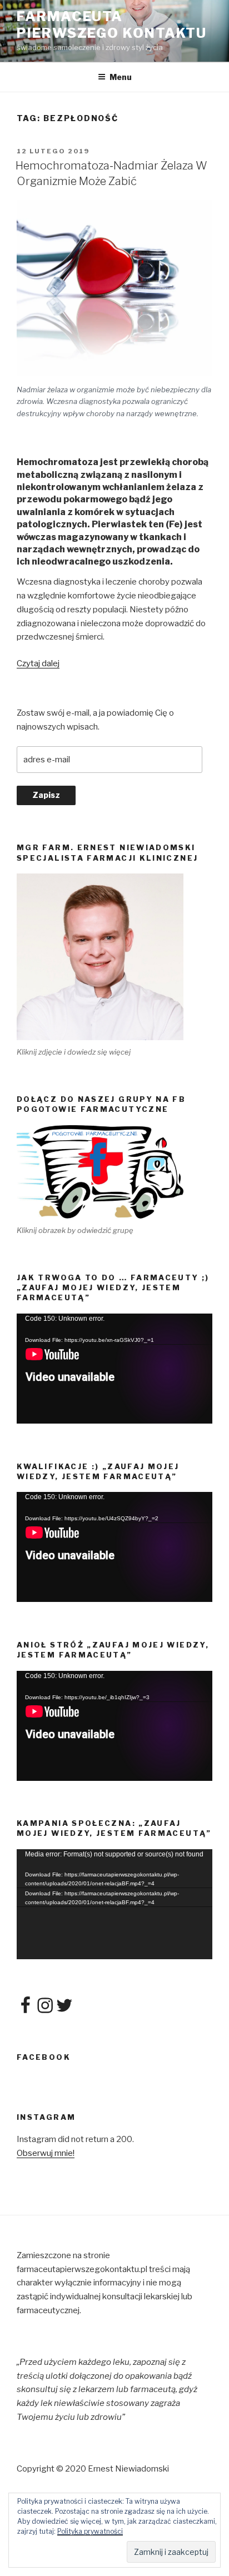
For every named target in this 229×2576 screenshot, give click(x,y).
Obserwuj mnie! (46, 2153)
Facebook (44, 2057)
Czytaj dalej (38, 663)
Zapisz (46, 795)
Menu (121, 77)
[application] (114, 1369)
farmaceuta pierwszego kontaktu (111, 25)
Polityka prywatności (90, 2531)
